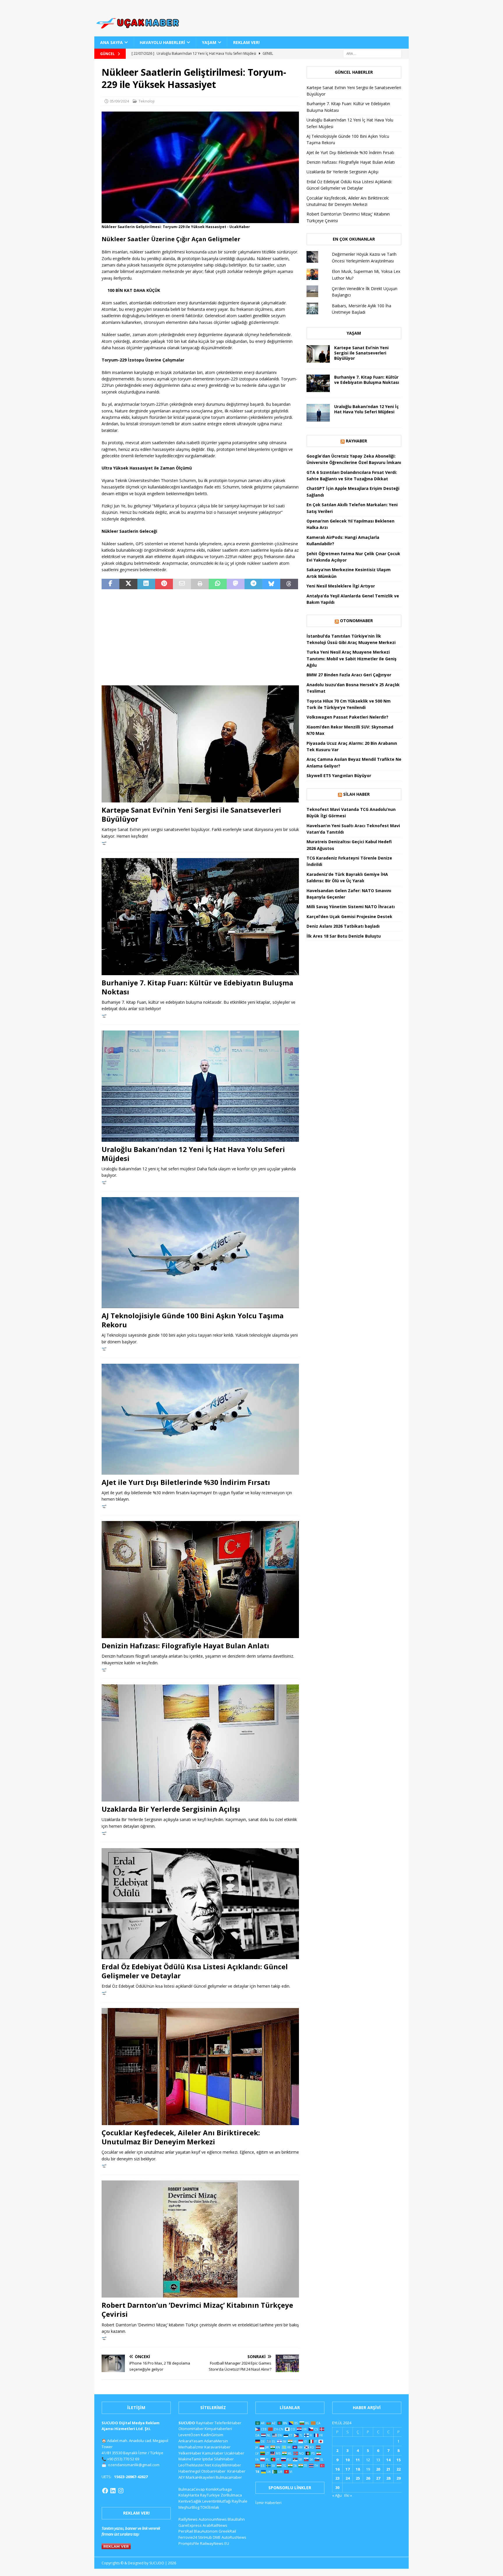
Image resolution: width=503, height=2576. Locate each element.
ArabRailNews (215, 2525)
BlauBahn (236, 2519)
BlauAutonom (206, 2531)
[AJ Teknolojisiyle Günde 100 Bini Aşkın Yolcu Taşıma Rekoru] (200, 1253)
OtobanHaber (213, 2471)
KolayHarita (189, 2495)
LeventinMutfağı (217, 2501)
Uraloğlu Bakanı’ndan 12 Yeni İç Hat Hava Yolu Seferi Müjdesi (193, 1154)
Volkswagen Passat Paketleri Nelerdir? (347, 717)
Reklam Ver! (246, 42)
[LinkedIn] (113, 2491)
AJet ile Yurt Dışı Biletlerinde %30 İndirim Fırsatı (186, 1482)
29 (398, 2478)
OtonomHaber (356, 621)
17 (348, 2469)
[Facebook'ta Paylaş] (110, 584)
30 (337, 2487)
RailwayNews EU (215, 2543)
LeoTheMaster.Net (195, 2465)
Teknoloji (147, 101)
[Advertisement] (200, 637)
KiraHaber (236, 2471)
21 (388, 2469)
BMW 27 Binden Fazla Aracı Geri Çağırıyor (349, 675)
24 (348, 2478)
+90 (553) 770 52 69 (123, 2459)
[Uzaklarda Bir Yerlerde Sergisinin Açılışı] (200, 1743)
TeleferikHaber (228, 2423)
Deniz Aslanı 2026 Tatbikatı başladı (343, 926)
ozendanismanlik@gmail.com (134, 2465)
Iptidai (208, 2459)
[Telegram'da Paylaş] (253, 584)
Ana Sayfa (111, 42)
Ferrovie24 (188, 2537)
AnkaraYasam (191, 2441)
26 (368, 2478)
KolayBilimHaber (226, 2465)
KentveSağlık (190, 2501)
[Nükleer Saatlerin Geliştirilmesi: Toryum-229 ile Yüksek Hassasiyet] (200, 220)
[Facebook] (105, 2491)
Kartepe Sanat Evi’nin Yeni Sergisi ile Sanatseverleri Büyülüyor (191, 814)
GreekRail (227, 2531)
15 (398, 2460)
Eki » (348, 2495)
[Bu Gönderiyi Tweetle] (128, 584)
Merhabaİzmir (191, 2447)
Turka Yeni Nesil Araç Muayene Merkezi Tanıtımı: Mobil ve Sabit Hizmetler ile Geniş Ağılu (351, 659)
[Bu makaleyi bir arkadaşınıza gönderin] (182, 584)
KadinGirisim (212, 2435)
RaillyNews (188, 2519)
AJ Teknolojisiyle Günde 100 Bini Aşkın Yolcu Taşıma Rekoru (193, 1320)
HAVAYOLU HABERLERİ (162, 42)
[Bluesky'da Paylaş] (271, 584)
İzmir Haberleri (268, 2503)
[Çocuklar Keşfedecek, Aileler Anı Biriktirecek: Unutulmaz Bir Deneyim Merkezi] (200, 2067)
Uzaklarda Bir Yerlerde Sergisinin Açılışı (171, 1809)
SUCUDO (187, 2423)
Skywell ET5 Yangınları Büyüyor (339, 776)
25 (358, 2478)
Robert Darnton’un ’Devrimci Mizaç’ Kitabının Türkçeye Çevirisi (197, 2309)
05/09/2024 (119, 101)
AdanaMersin (216, 2441)
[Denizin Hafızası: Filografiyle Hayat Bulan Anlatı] (200, 1580)
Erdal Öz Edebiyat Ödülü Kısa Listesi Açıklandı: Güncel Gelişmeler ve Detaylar (195, 1971)
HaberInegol (189, 2471)
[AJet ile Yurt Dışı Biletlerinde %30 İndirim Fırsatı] (200, 1419)
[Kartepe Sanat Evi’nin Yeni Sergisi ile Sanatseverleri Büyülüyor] (200, 744)
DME (217, 2537)
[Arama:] (372, 53)
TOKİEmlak (210, 2507)
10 (348, 2460)
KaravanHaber (217, 2447)
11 (358, 2460)
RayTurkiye (210, 2495)
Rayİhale (240, 2501)
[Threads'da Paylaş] (289, 584)
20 (378, 2469)
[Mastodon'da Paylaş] (236, 584)
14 (388, 2460)
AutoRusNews (234, 2537)
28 (388, 2478)
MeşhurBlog (189, 2507)
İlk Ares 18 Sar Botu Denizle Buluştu (344, 936)
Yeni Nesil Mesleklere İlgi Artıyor (341, 586)
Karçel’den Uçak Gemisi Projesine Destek (349, 916)
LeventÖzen (189, 2435)
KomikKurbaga (219, 2489)
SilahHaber (224, 2459)
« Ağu (337, 2495)
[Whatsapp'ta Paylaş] (218, 584)
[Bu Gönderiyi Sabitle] (164, 584)
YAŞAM (209, 42)
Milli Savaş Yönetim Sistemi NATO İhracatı (351, 907)
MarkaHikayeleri (200, 2477)
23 (337, 2478)
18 (358, 2469)
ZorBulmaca (231, 2495)
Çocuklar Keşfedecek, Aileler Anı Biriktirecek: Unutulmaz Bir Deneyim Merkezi (181, 2137)
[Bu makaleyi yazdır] (200, 584)
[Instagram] (121, 2491)
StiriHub (205, 2537)
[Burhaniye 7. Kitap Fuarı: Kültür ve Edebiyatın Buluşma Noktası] (200, 917)
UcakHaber (234, 2453)
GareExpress (190, 2525)
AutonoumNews (213, 2519)
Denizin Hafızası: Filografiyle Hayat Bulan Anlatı (185, 1646)
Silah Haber (356, 794)
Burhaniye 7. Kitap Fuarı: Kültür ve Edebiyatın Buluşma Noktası (197, 987)
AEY (182, 2477)
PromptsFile (189, 2543)
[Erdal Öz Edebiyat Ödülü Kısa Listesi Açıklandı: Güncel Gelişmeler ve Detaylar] (200, 1904)
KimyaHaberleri (218, 2429)
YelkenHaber (190, 2453)
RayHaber (356, 441)
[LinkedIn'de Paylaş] (146, 584)
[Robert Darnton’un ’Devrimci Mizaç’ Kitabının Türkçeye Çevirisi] (200, 2239)
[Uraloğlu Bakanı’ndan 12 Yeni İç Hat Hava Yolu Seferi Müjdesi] (200, 1086)
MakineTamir (190, 2459)
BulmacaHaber (229, 2477)
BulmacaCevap (192, 2489)
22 (398, 2469)
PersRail (186, 2531)
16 (337, 2469)
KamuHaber (213, 2453)
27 (378, 2478)
